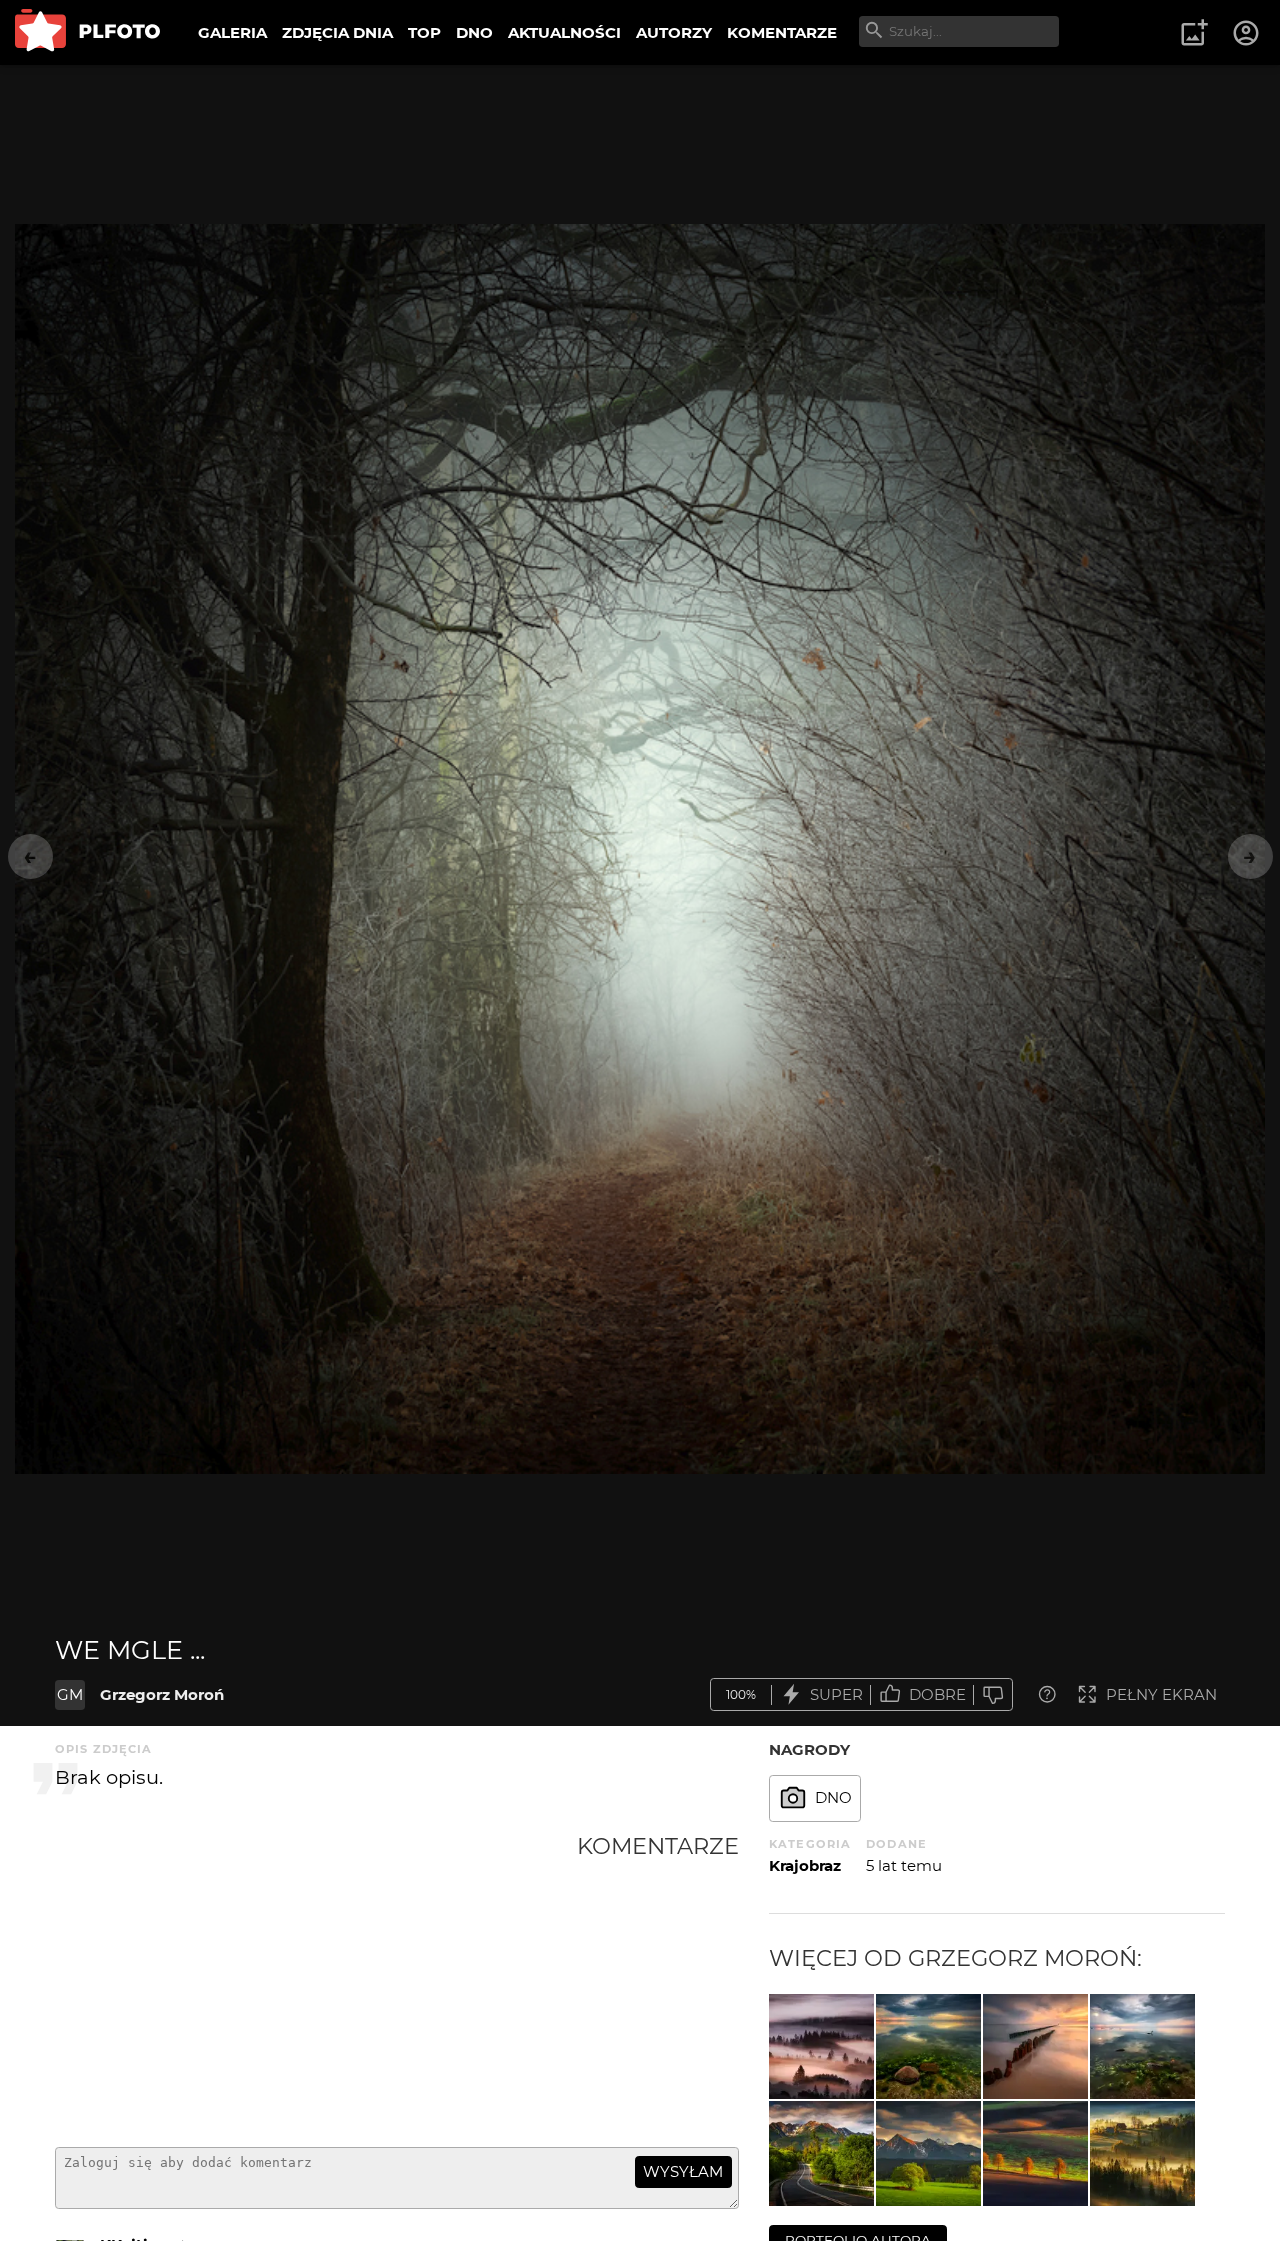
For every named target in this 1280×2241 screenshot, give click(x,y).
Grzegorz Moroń (162, 1694)
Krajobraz (805, 1865)
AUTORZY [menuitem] (674, 32)
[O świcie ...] (1142, 2046)
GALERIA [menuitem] (232, 32)
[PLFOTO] (87, 32)
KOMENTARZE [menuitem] (782, 32)
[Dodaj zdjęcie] (1194, 33)
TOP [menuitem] (424, 32)
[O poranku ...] (1142, 2153)
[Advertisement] (316, 1982)
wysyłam (683, 2171)
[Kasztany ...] (1035, 2153)
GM (70, 1694)
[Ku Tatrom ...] (821, 2153)
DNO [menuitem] (474, 32)
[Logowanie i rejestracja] (1247, 33)
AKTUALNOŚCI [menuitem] (564, 32)
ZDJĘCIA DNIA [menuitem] (337, 32)
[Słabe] (993, 1694)
